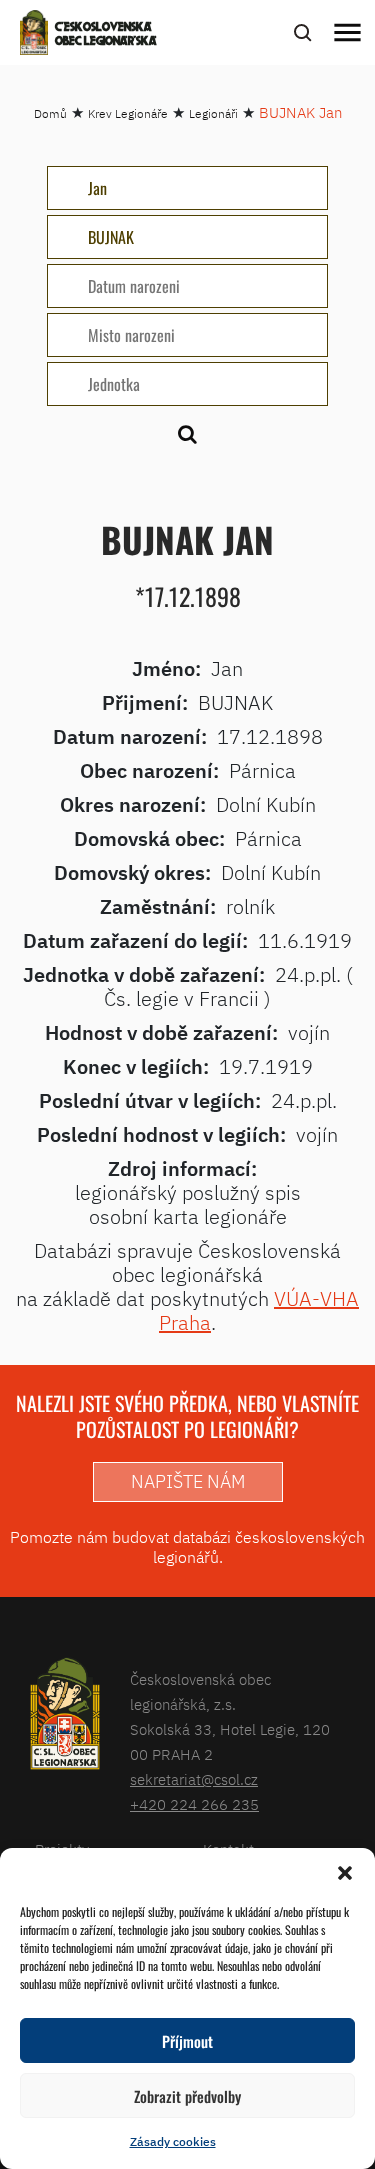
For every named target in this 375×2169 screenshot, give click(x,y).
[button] (345, 1873)
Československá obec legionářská (106, 35)
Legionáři (213, 113)
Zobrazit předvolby (187, 2096)
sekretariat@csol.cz (194, 1779)
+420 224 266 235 (194, 1804)
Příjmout (187, 2041)
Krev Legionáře (128, 113)
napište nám (188, 1481)
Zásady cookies (173, 2141)
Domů (50, 113)
